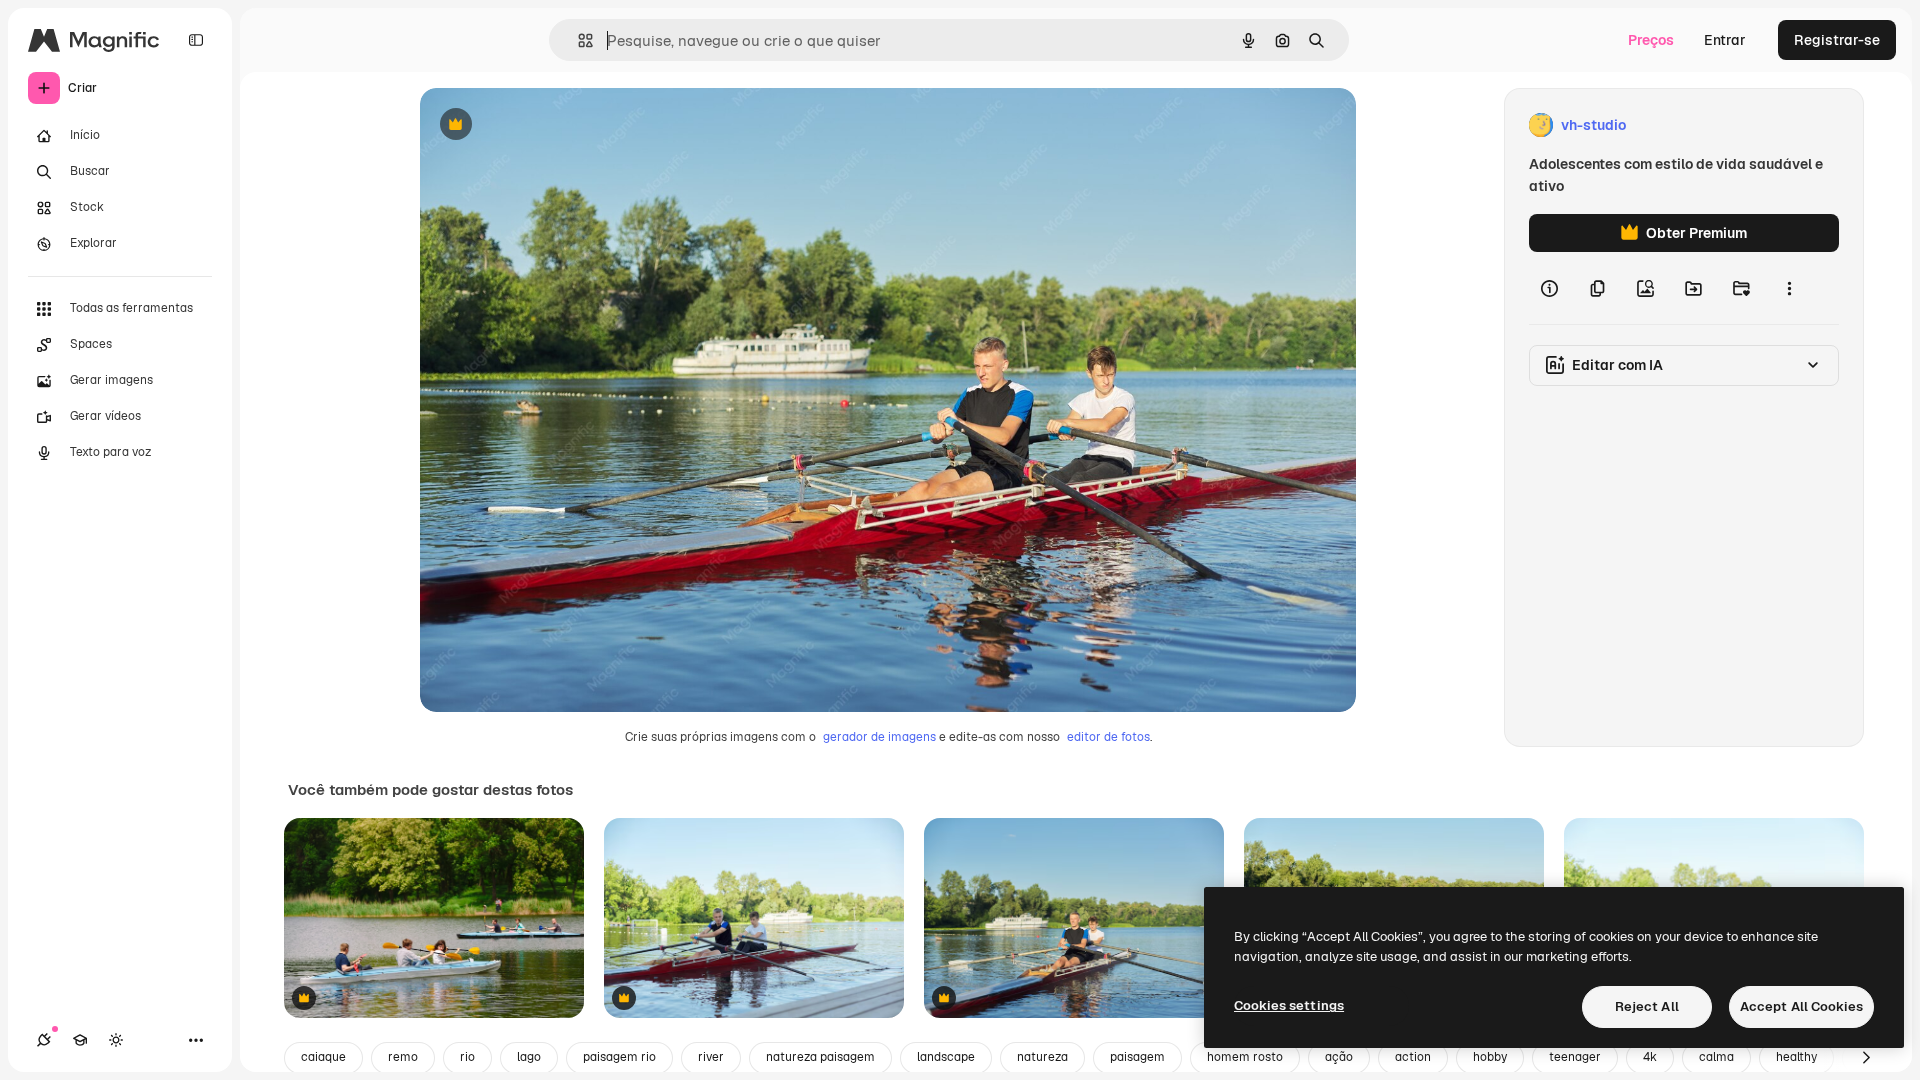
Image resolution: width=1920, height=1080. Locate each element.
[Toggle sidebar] (196, 40)
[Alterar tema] (116, 1040)
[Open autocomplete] (577, 40)
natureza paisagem (820, 1057)
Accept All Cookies (1801, 1006)
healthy (1796, 1057)
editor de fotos (1108, 737)
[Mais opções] (1789, 288)
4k (1650, 1057)
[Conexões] (44, 1040)
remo (403, 1057)
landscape (946, 1057)
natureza (1042, 1057)
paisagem (1137, 1057)
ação (1339, 1057)
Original (548, 125)
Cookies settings (1289, 1005)
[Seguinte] (1866, 1058)
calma (1716, 1057)
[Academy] (80, 1040)
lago (529, 1057)
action (1413, 1057)
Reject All (1647, 1006)
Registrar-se (1837, 40)
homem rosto (1245, 1057)
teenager (1575, 1057)
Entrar (1725, 40)
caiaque (323, 1057)
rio (467, 1057)
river (711, 1057)
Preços (1651, 40)
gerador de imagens (879, 737)
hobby (1490, 1057)
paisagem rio (619, 1057)
